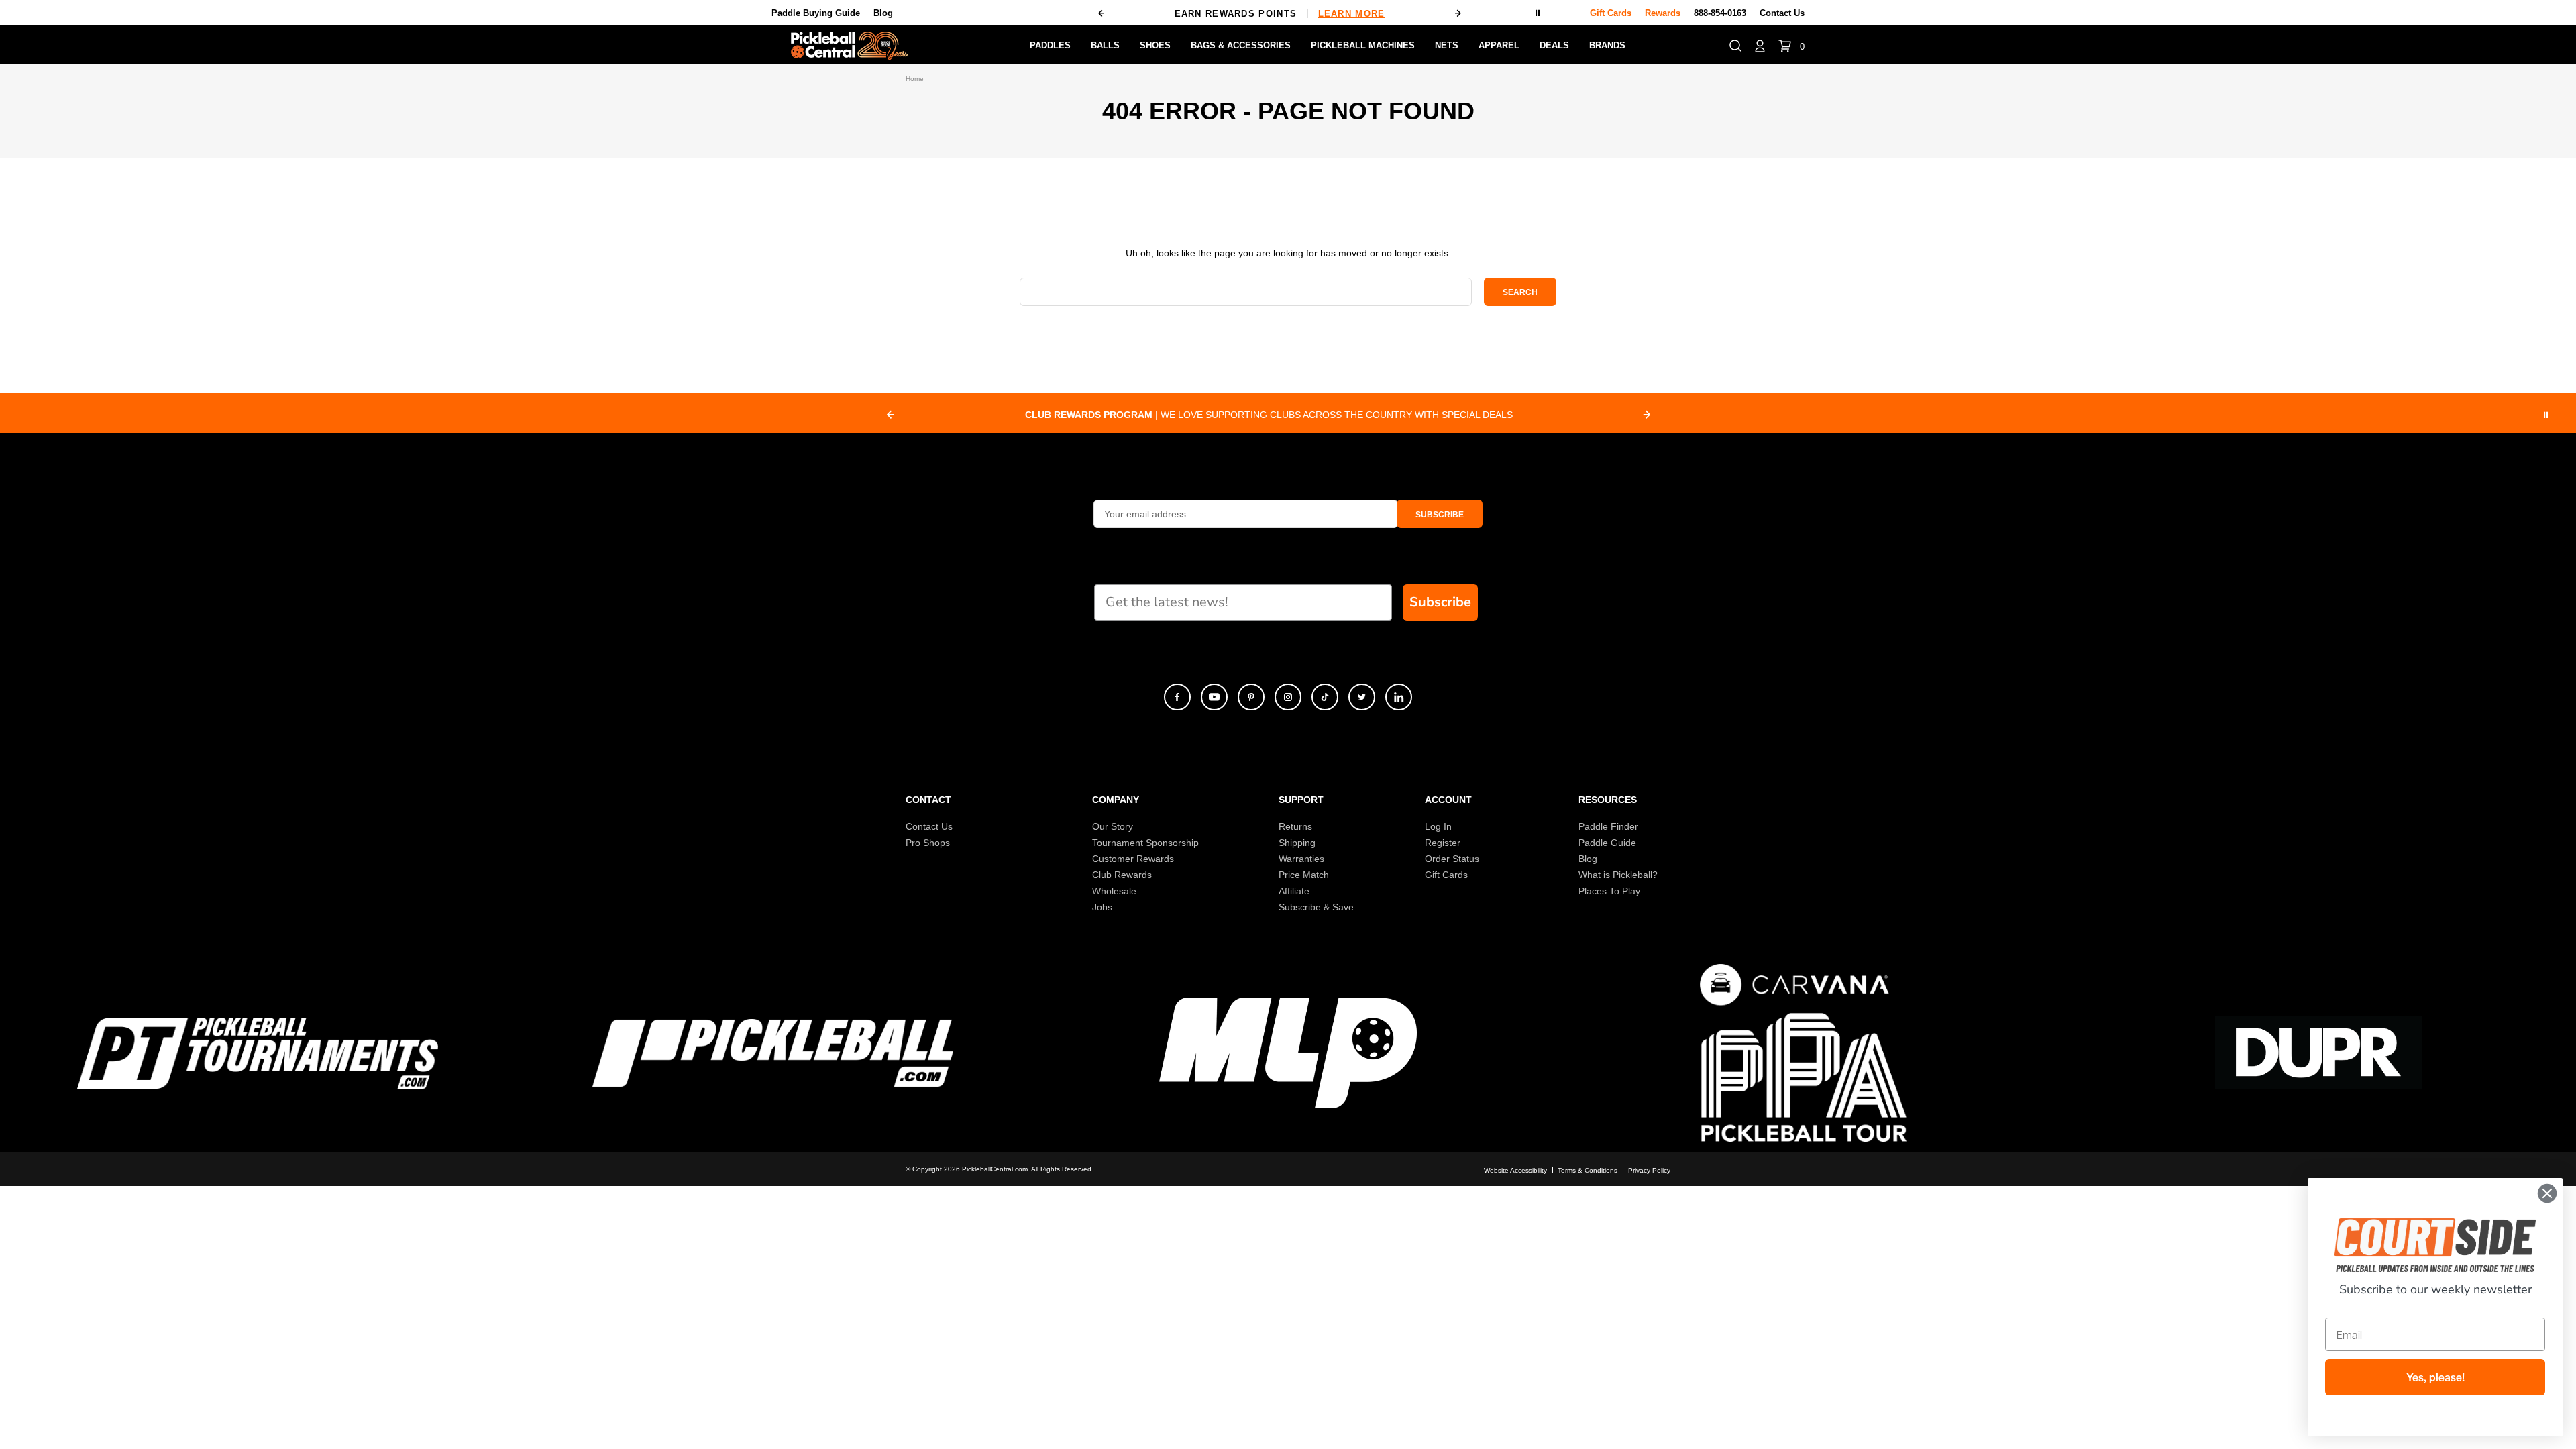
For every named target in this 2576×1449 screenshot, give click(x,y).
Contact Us (1782, 13)
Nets (1447, 45)
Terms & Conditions (1588, 1170)
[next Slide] (1647, 415)
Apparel (1499, 45)
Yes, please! (2435, 1377)
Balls (1105, 45)
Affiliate (1294, 891)
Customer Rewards (1133, 859)
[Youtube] (1214, 697)
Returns (1295, 826)
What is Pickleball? (1618, 875)
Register (1443, 843)
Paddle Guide (1607, 843)
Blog (883, 13)
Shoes (1155, 45)
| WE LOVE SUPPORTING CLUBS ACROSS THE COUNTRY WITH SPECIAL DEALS (1269, 415)
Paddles (1050, 45)
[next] (1458, 13)
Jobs (1102, 907)
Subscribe (1440, 602)
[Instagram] (1288, 697)
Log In (1438, 826)
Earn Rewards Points (1280, 14)
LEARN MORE (1352, 14)
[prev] (1102, 13)
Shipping (1297, 843)
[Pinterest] (1251, 697)
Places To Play (1609, 891)
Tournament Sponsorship (1145, 843)
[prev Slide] (890, 415)
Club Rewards (1122, 875)
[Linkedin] (1399, 697)
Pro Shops (928, 843)
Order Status (1452, 859)
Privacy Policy (1649, 1170)
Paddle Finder (1608, 826)
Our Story (1113, 826)
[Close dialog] (2547, 1193)
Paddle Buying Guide (816, 13)
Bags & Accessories (1241, 45)
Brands (1607, 45)
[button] (1735, 45)
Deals (1554, 45)
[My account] (1760, 45)
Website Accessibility (1515, 1170)
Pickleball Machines (1363, 45)
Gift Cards (1446, 875)
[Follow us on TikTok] (1325, 697)
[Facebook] (1177, 697)
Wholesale (1114, 891)
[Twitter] (1362, 697)
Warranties (1301, 859)
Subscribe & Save (1316, 907)
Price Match (1304, 875)
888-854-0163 (1720, 13)
